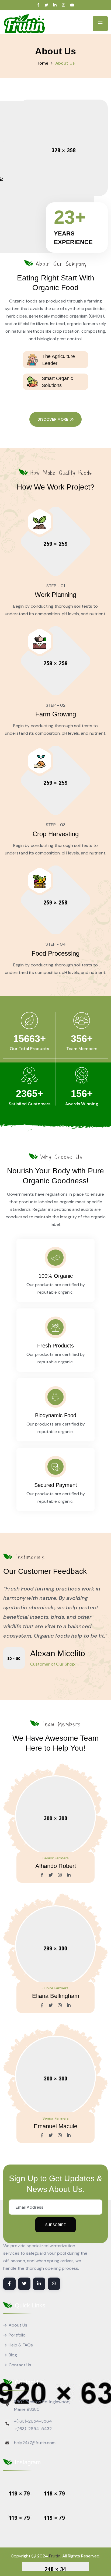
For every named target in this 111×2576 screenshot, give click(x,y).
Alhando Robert (56, 1866)
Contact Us (20, 2365)
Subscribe (55, 2225)
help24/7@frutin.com (35, 2443)
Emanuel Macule (55, 2126)
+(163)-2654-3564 (33, 2421)
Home (42, 63)
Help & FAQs (21, 2345)
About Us (18, 2325)
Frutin (55, 2556)
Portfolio (17, 2335)
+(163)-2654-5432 (33, 2429)
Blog (13, 2355)
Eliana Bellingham (56, 1996)
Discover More (53, 419)
